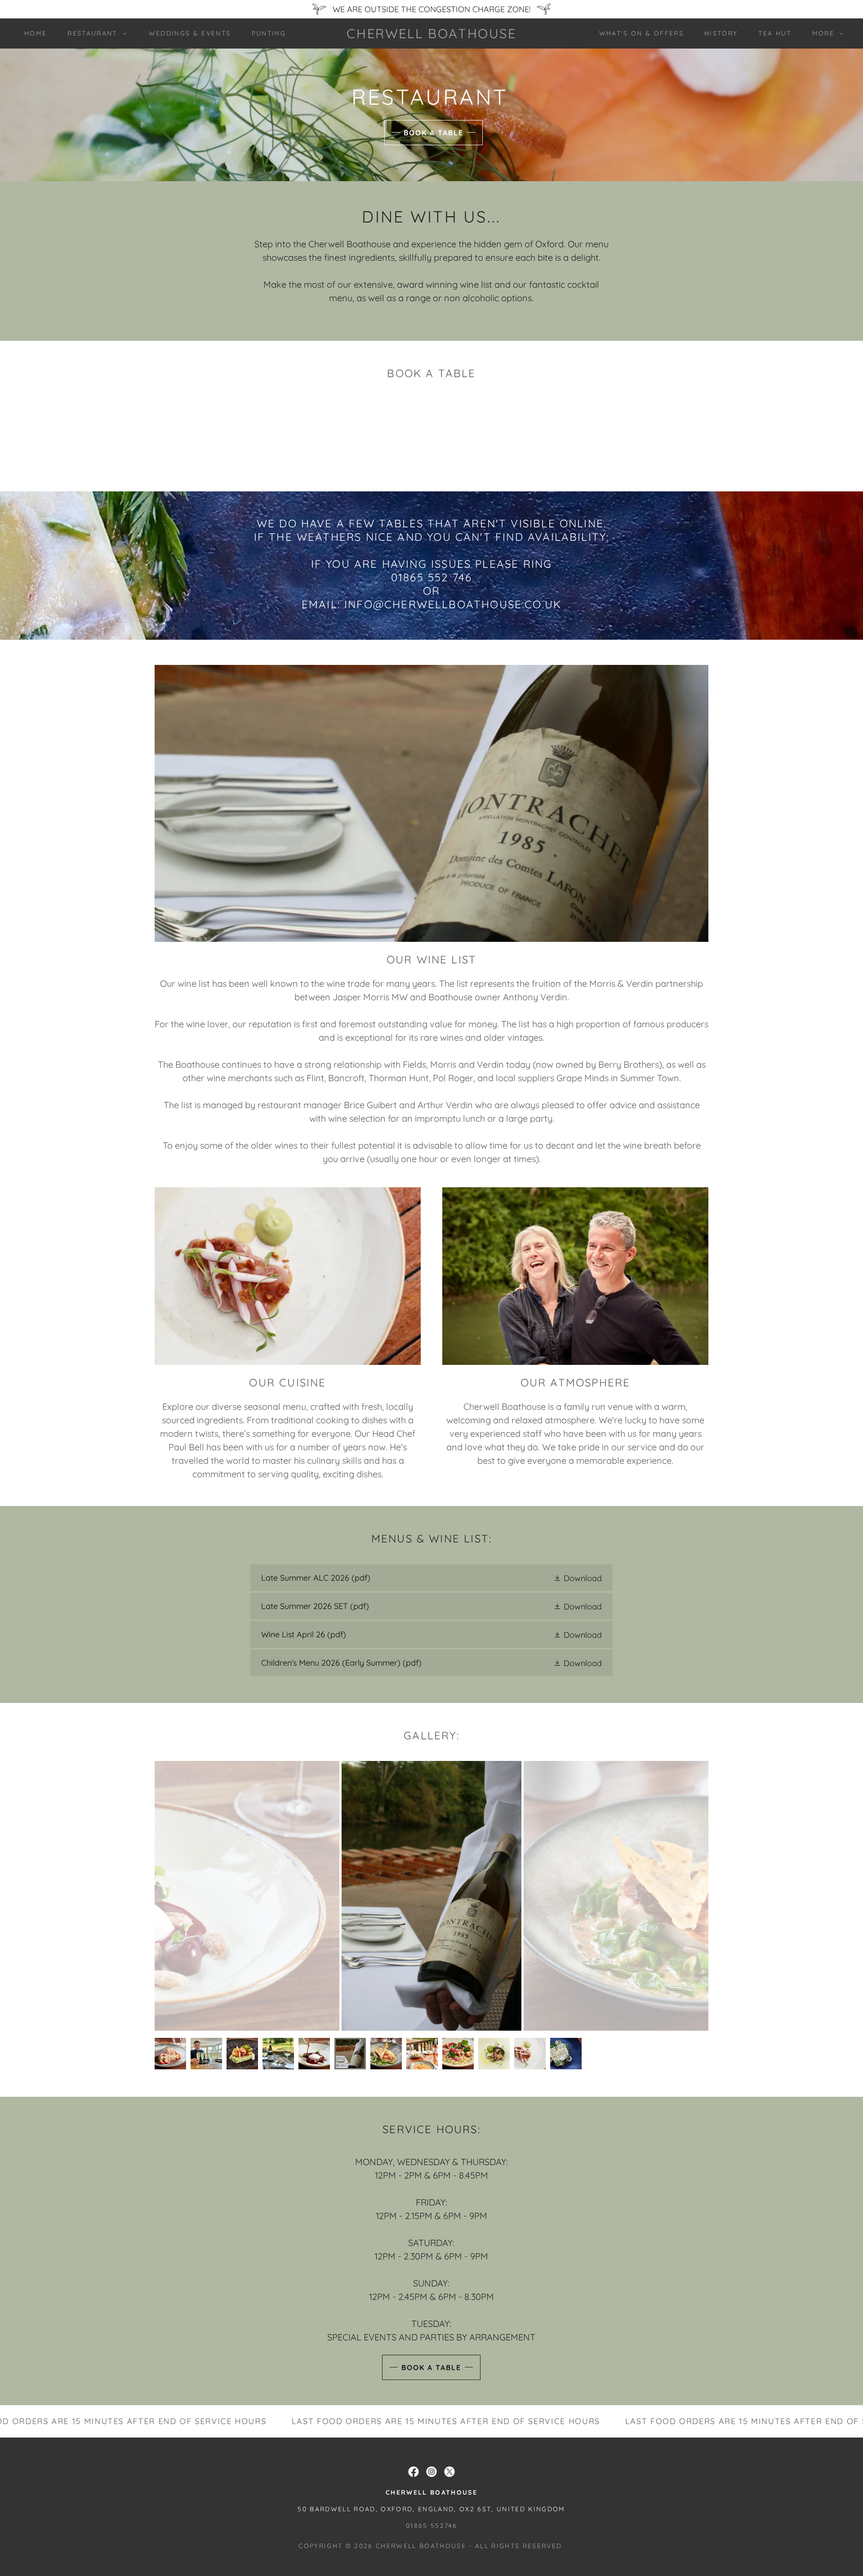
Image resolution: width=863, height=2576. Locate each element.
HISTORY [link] (721, 33)
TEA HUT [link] (775, 33)
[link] (431, 35)
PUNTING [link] (269, 33)
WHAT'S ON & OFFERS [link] (641, 33)
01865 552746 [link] (431, 2526)
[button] (94, 33)
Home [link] (36, 33)
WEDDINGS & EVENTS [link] (190, 33)
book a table (431, 2367)
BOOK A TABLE (434, 133)
